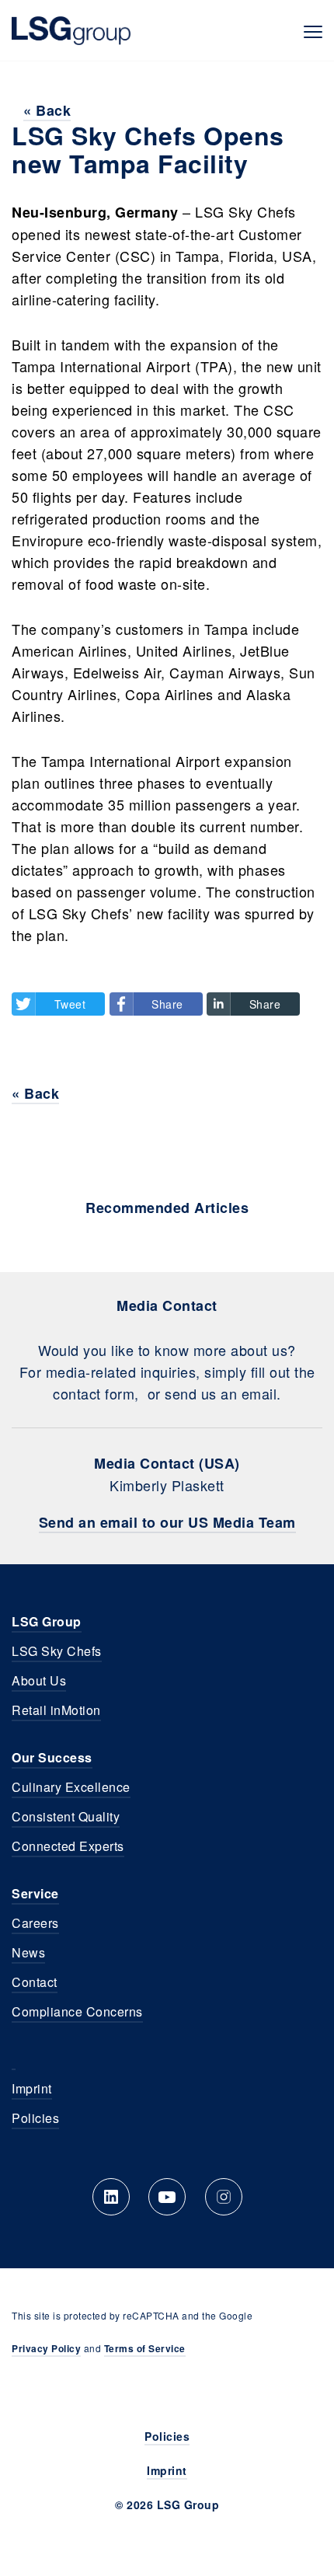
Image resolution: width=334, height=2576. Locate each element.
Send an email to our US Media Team (167, 1522)
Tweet (70, 1004)
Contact (35, 1982)
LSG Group (71, 30)
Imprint (32, 2088)
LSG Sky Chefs (57, 1651)
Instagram (224, 2197)
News (28, 1952)
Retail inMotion (56, 1710)
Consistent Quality (66, 1816)
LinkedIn (111, 2197)
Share (167, 1004)
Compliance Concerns (77, 2011)
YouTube (167, 2197)
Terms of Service (145, 2348)
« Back (47, 110)
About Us (39, 1680)
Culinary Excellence (71, 1787)
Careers (35, 1923)
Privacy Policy (46, 2348)
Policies (35, 2118)
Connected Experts (68, 1846)
